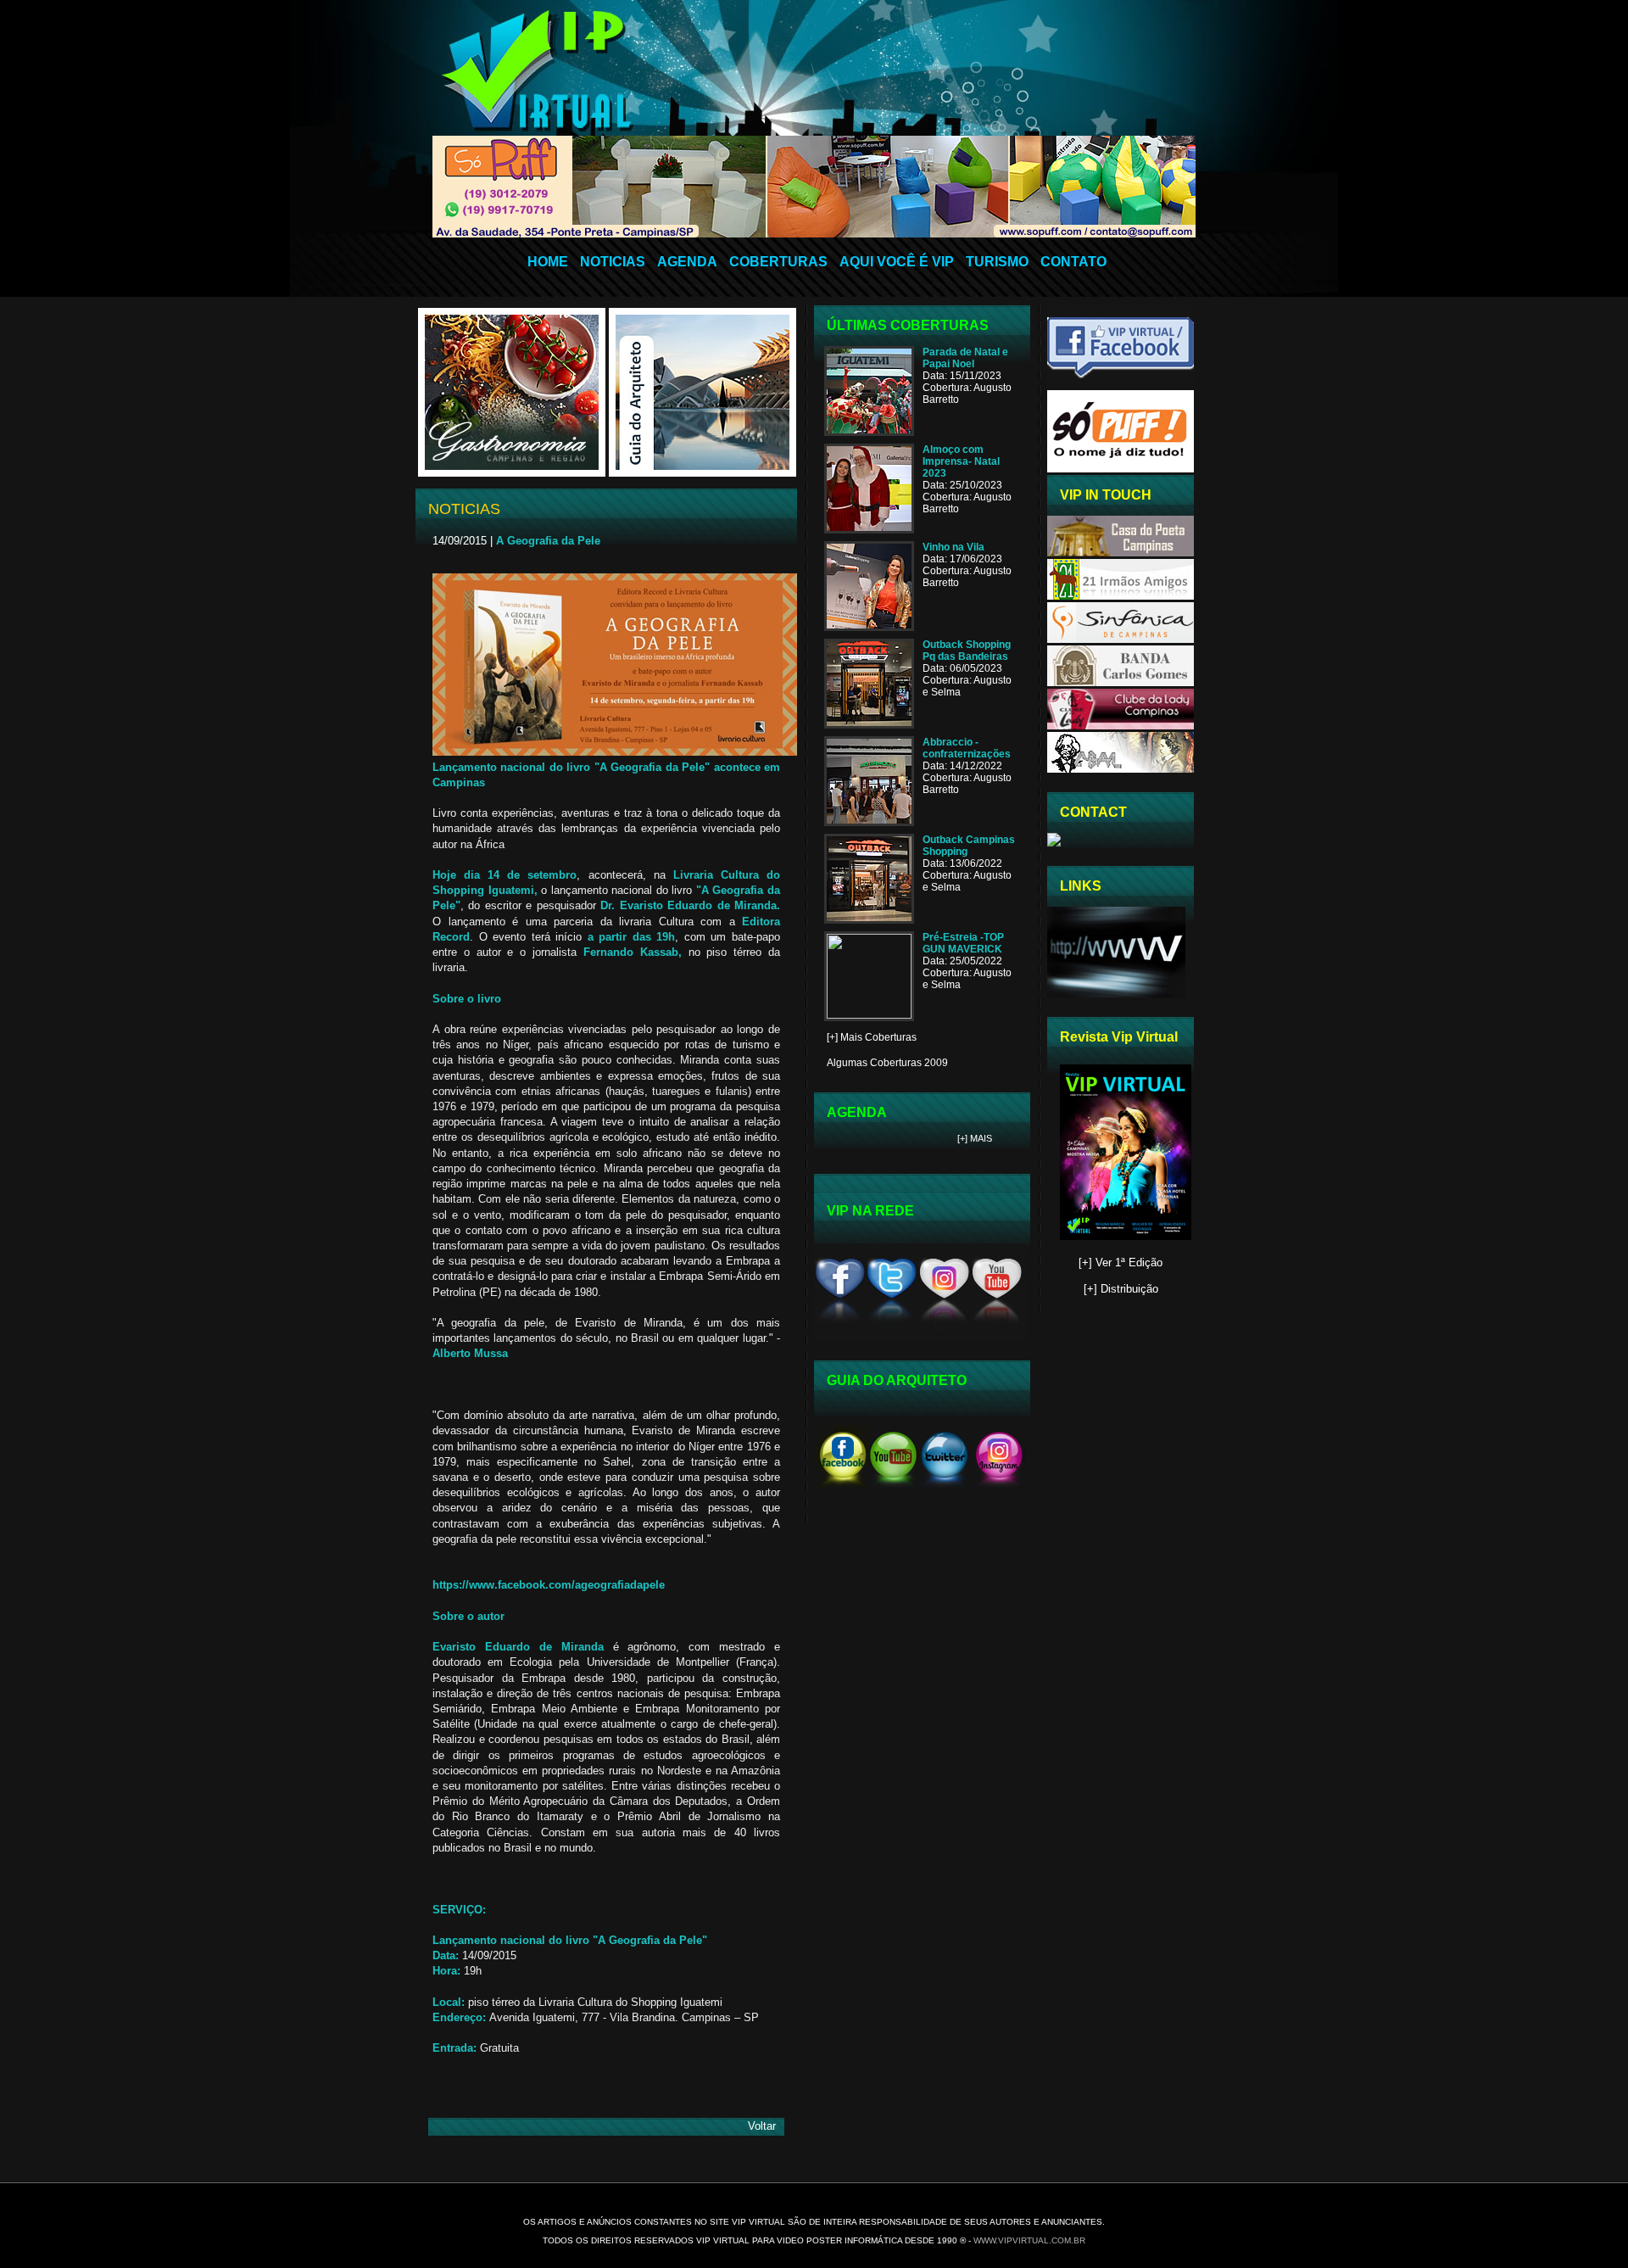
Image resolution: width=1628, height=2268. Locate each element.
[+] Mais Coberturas (872, 1037)
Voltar (762, 2126)
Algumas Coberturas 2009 (887, 1063)
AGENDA (687, 262)
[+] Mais (975, 1138)
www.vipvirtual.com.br (1029, 2240)
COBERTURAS (778, 262)
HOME (548, 262)
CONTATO (1073, 262)
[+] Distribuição (1121, 1289)
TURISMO (997, 262)
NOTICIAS (613, 262)
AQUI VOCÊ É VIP (897, 262)
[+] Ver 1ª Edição (1121, 1262)
